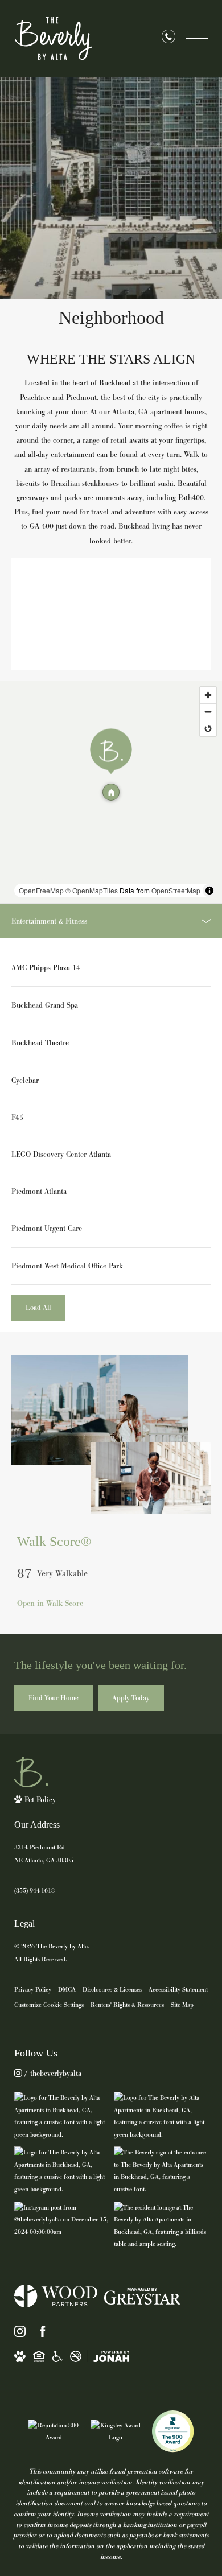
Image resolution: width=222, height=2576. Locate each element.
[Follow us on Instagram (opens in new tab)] (20, 2331)
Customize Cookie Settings (49, 2005)
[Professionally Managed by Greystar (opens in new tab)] (142, 2296)
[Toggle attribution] (209, 891)
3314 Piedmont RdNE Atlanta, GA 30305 (44, 1854)
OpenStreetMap (176, 890)
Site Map (182, 2005)
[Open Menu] (197, 38)
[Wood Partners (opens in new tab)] (56, 2296)
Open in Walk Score (50, 1603)
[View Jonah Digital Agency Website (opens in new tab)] (111, 2356)
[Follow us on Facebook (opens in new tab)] (43, 2331)
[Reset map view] (208, 728)
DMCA (67, 1989)
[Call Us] (168, 39)
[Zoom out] (208, 712)
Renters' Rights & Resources (127, 2005)
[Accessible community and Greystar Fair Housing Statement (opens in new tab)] (57, 2356)
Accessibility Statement (178, 1989)
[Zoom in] (208, 695)
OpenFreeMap (41, 890)
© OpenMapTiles (92, 890)
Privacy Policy (33, 1989)
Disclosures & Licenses (112, 1989)
